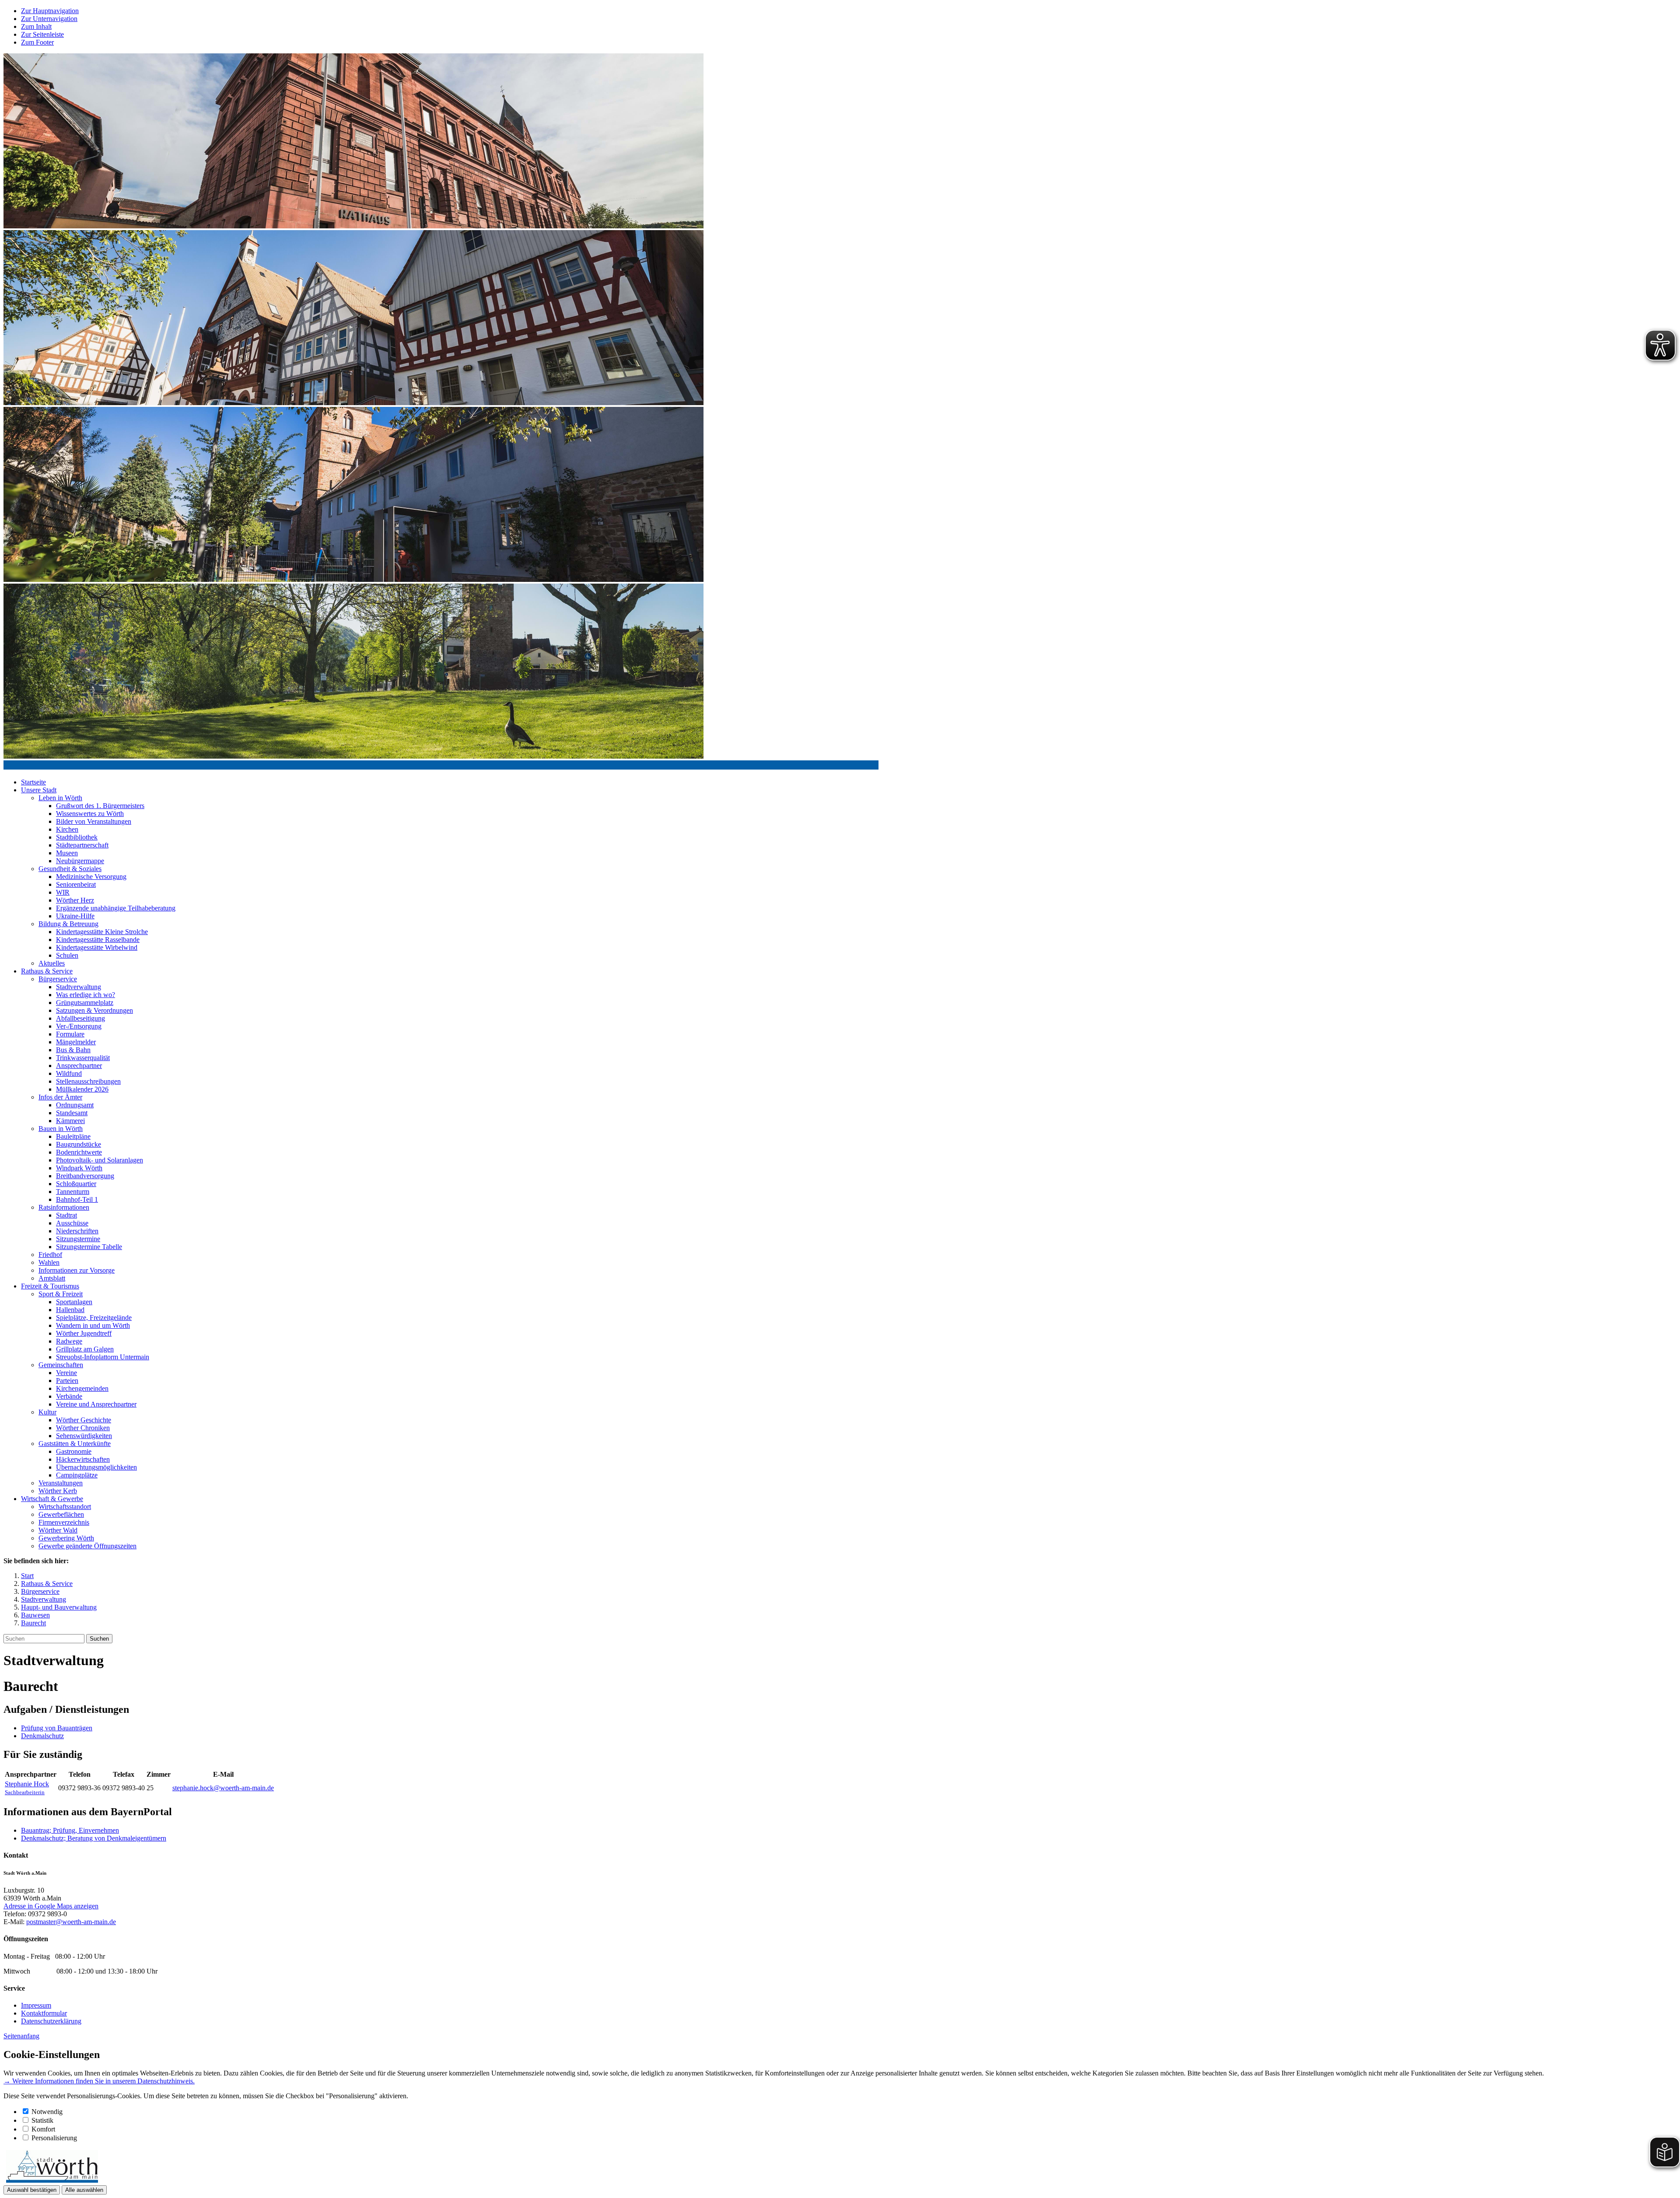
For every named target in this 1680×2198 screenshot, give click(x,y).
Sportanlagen (74, 1302)
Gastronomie (74, 1451)
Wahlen (49, 1262)
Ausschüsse (72, 1223)
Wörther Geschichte (84, 1420)
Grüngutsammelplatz (85, 1003)
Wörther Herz (75, 900)
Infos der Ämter (60, 1097)
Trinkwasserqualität (83, 1058)
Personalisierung (54, 2138)
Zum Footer (37, 42)
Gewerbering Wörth (66, 1538)
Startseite (33, 782)
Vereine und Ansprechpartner (96, 1404)
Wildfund (69, 1073)
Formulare (70, 1034)
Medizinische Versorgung (91, 877)
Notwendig (47, 2112)
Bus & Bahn (73, 1050)
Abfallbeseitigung (80, 1018)
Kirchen (67, 829)
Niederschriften (77, 1231)
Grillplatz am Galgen (85, 1349)
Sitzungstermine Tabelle (89, 1247)
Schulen (67, 955)
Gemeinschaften (61, 1365)
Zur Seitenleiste (42, 34)
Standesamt (72, 1113)
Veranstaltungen (61, 1483)
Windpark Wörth (79, 1168)
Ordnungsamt (75, 1105)
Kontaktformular (44, 2013)
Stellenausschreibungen (88, 1081)
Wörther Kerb (58, 1491)
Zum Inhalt (36, 26)
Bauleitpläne (73, 1136)
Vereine (66, 1373)
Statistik (42, 2120)
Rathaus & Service (47, 971)
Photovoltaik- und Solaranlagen (100, 1160)
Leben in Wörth (60, 798)
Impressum (36, 2005)
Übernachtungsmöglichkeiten (96, 1467)
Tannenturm (73, 1192)
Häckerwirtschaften (83, 1459)
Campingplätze (77, 1475)
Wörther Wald (58, 1530)
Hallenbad (70, 1310)
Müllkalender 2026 (82, 1089)
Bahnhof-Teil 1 (77, 1199)
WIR (63, 892)
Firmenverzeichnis (64, 1522)
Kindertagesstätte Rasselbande (98, 940)
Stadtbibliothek (77, 837)
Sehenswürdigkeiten (84, 1436)
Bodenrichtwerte (79, 1152)
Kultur (47, 1412)
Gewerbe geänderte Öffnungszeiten (87, 1546)
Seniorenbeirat (76, 884)
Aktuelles (52, 963)
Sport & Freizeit (61, 1294)
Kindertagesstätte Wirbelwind (97, 947)
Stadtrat (66, 1215)
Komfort (43, 2129)
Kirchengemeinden (82, 1388)
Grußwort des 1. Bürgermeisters (100, 806)
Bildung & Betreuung (68, 924)
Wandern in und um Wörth (93, 1325)
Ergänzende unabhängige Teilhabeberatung (116, 908)
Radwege (69, 1341)
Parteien (67, 1381)
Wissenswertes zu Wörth (90, 814)
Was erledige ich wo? (86, 995)
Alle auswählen (84, 2190)
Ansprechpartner (79, 1066)
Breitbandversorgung (85, 1176)
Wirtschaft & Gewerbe (52, 1499)
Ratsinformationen (64, 1207)
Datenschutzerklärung (51, 2021)
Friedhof (50, 1255)
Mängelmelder (76, 1042)
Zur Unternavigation (49, 19)
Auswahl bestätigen (32, 2190)
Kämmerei (70, 1121)
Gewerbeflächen (61, 1514)
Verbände (69, 1396)
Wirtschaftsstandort (65, 1507)
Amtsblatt (52, 1278)
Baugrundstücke (79, 1144)
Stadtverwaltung (79, 987)
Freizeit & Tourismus (50, 1286)
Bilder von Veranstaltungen (94, 821)
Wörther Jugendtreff (84, 1333)
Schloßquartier (76, 1184)
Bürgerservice (58, 979)
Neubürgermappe (80, 861)
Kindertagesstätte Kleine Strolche (102, 932)
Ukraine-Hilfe (75, 916)
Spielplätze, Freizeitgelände (94, 1318)
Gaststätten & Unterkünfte (75, 1444)
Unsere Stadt (39, 790)
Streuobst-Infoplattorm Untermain (103, 1357)
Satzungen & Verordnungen (94, 1010)
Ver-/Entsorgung (79, 1026)
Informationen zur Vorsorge (77, 1270)
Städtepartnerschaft (82, 845)
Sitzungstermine (78, 1239)
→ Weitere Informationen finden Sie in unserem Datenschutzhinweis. (99, 2081)
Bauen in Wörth (61, 1129)
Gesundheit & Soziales (70, 869)
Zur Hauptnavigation (50, 11)
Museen (67, 853)
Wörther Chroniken (83, 1428)
